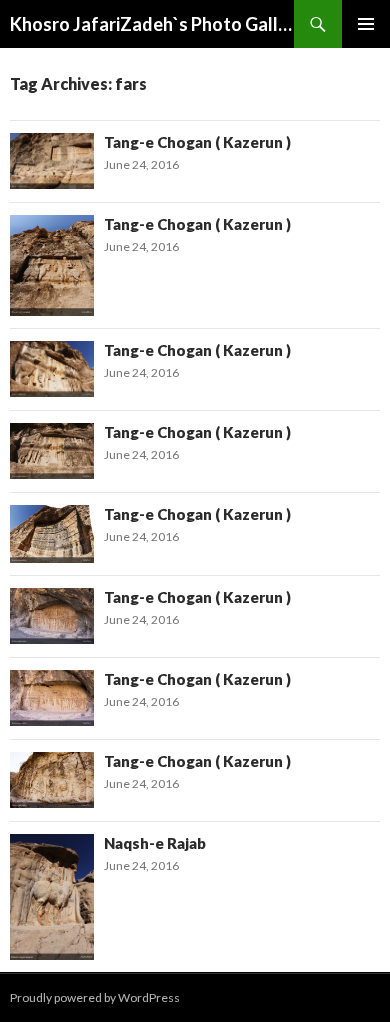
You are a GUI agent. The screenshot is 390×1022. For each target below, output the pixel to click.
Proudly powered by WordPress (95, 997)
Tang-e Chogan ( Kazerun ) (197, 142)
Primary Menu (366, 24)
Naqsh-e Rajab (155, 843)
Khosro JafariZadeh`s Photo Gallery (152, 24)
